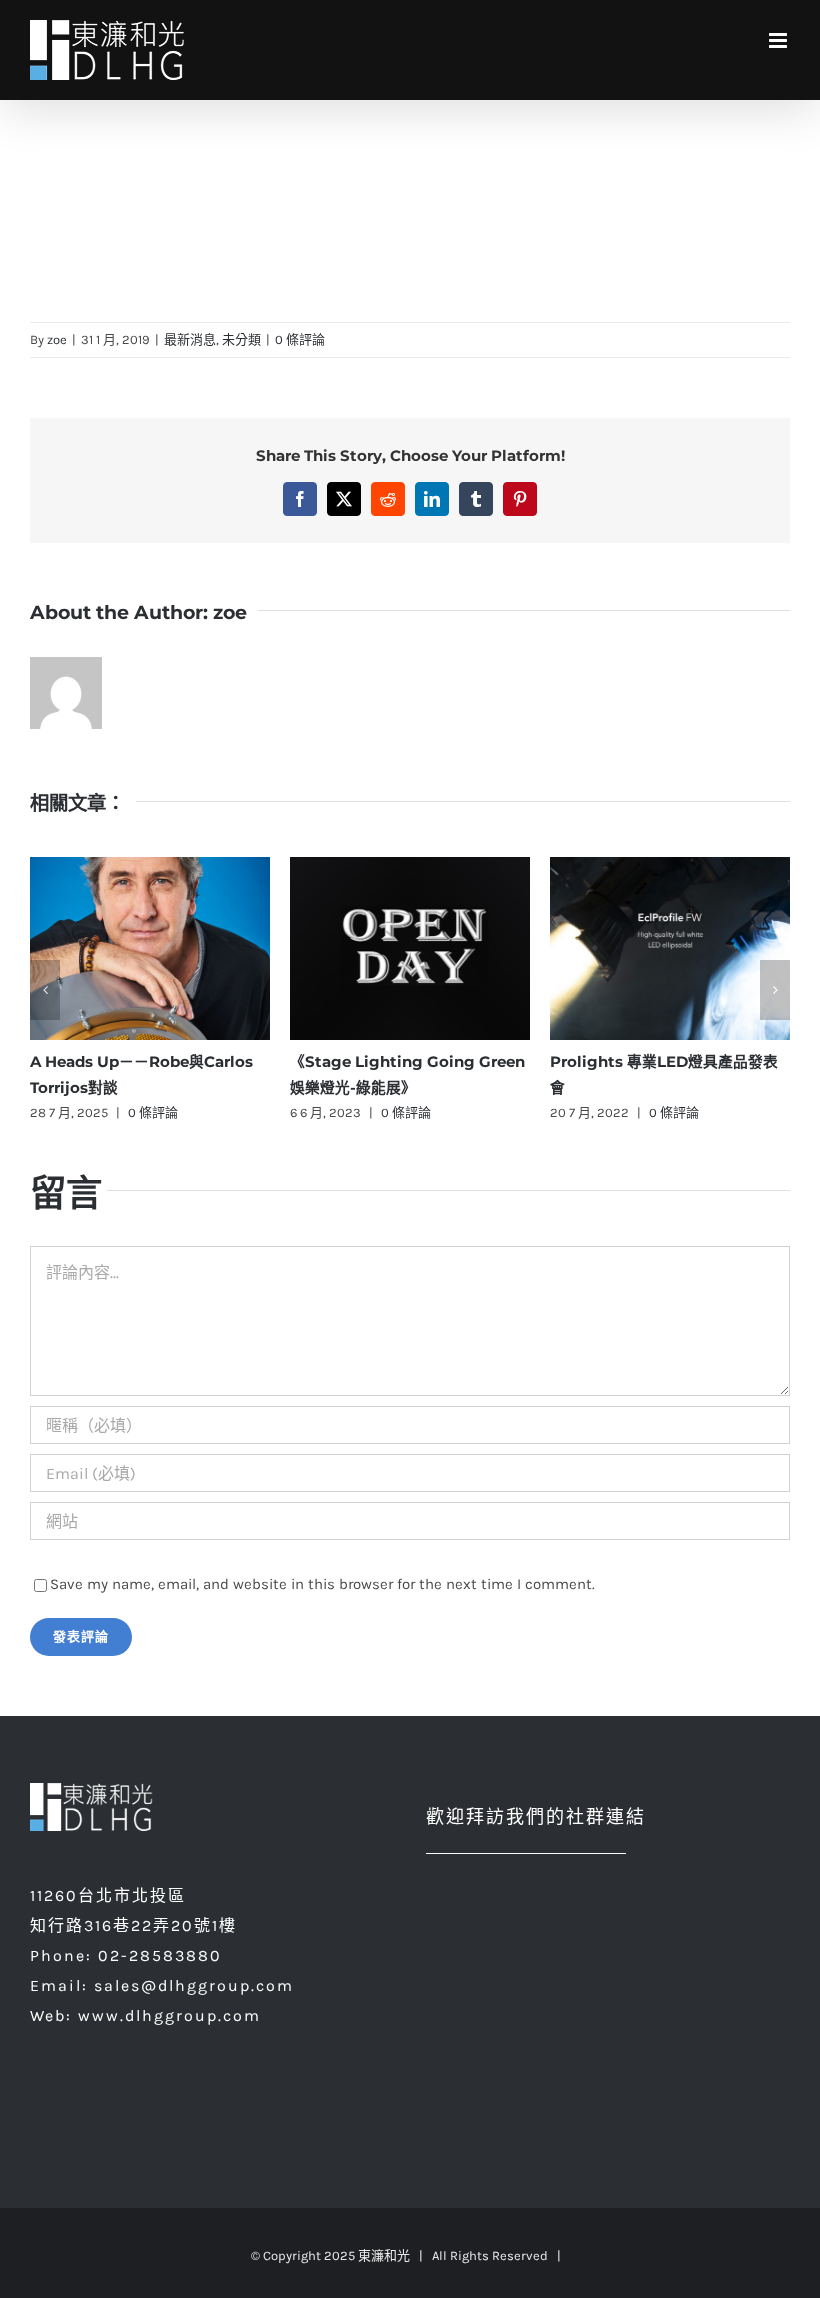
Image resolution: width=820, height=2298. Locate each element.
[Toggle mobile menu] (779, 40)
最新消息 (190, 339)
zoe (57, 339)
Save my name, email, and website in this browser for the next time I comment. (322, 1584)
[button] (45, 990)
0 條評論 (300, 339)
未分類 (241, 339)
